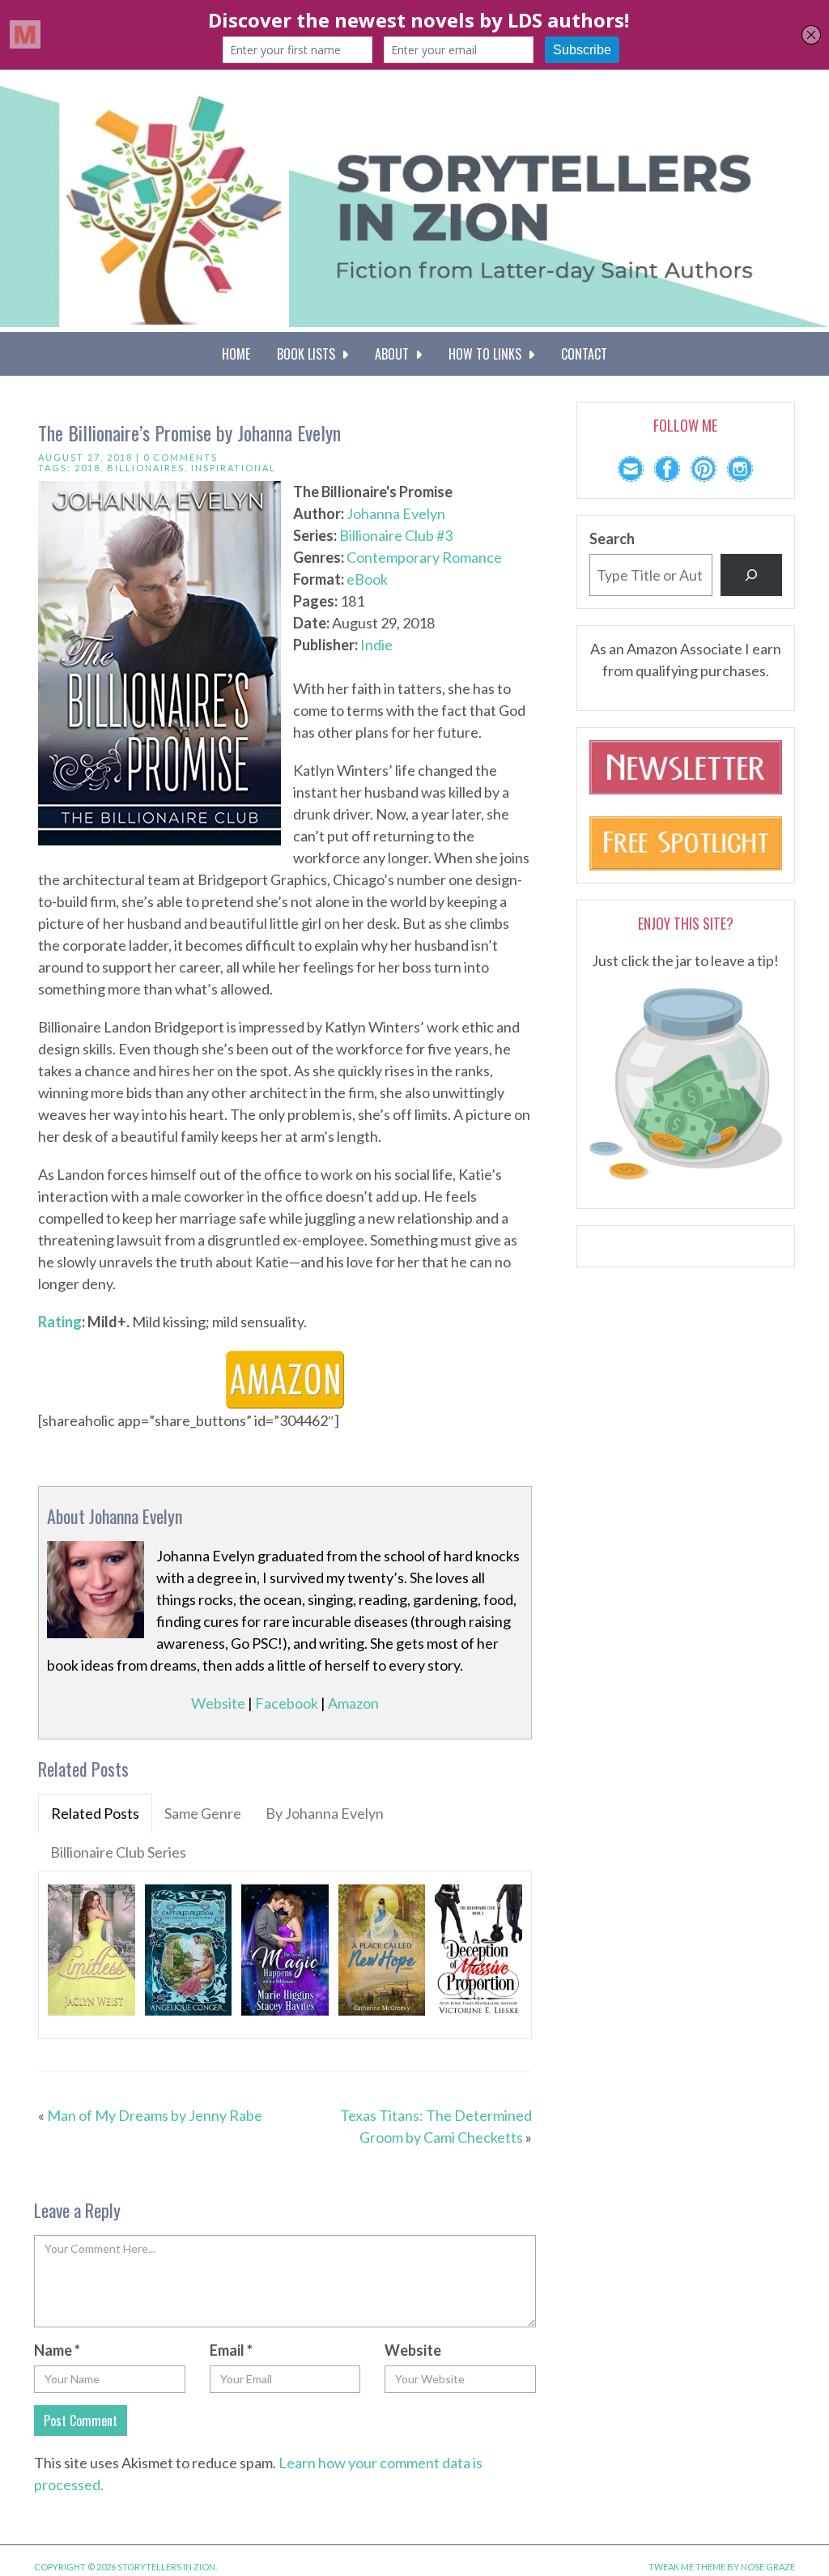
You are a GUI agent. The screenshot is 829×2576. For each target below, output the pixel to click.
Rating (60, 1322)
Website (218, 1703)
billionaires (146, 468)
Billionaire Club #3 (396, 535)
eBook (367, 579)
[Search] (751, 575)
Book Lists (309, 354)
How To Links (488, 354)
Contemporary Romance (424, 557)
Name (57, 2350)
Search (612, 539)
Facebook (287, 1703)
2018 (87, 468)
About (395, 354)
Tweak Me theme (687, 2567)
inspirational (234, 468)
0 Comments (181, 457)
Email (231, 2350)
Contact (584, 354)
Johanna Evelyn (396, 513)
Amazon (353, 1703)
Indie (376, 645)
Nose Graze (768, 2567)
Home (236, 354)
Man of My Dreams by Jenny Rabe (155, 2115)
